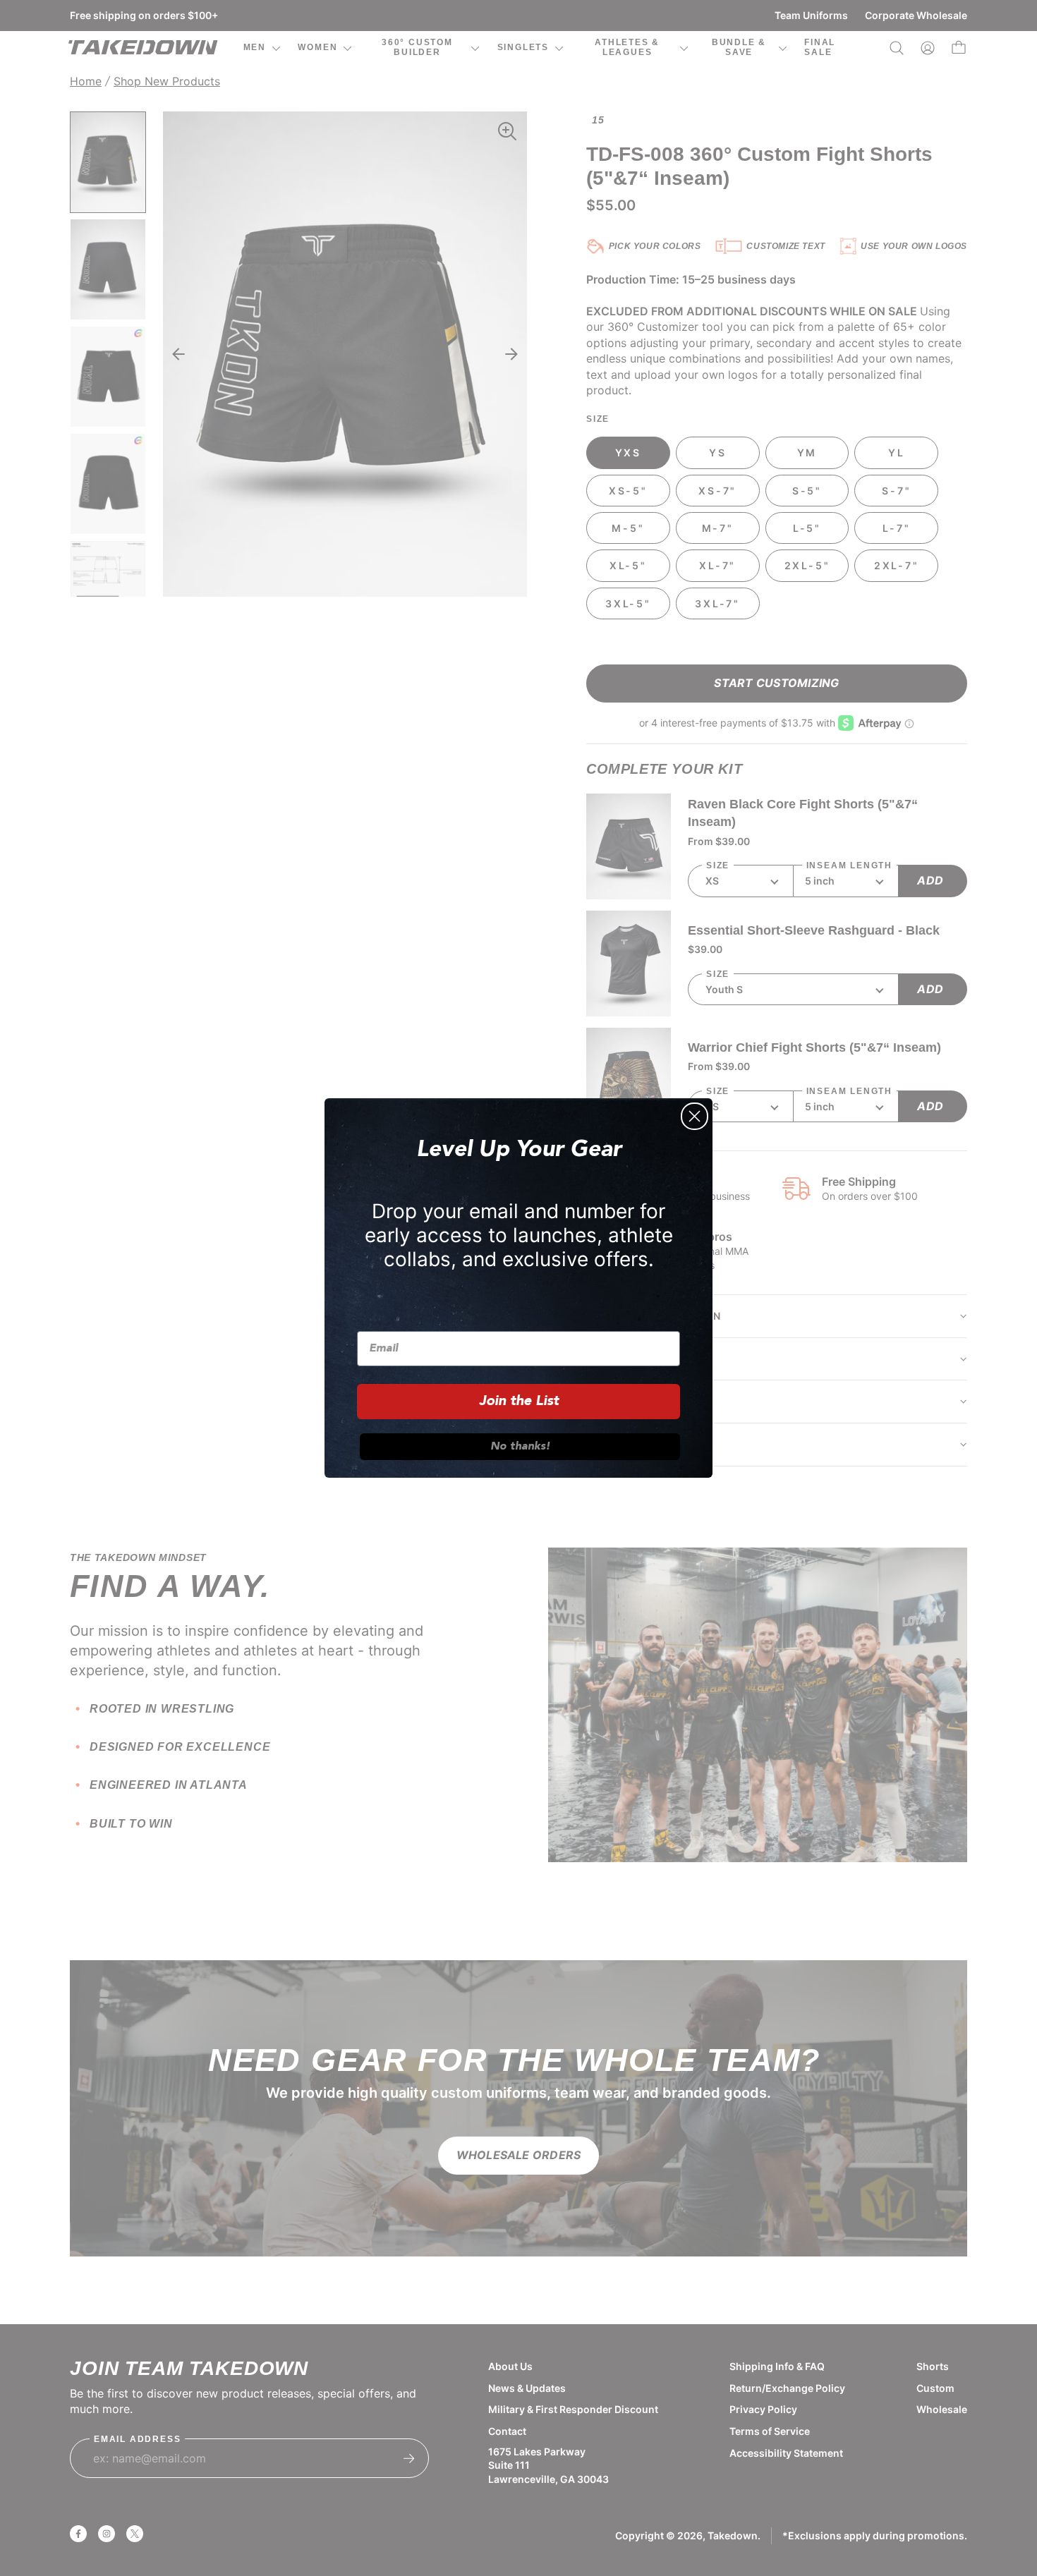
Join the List (519, 1402)
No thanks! (520, 1447)
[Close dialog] (695, 1116)
